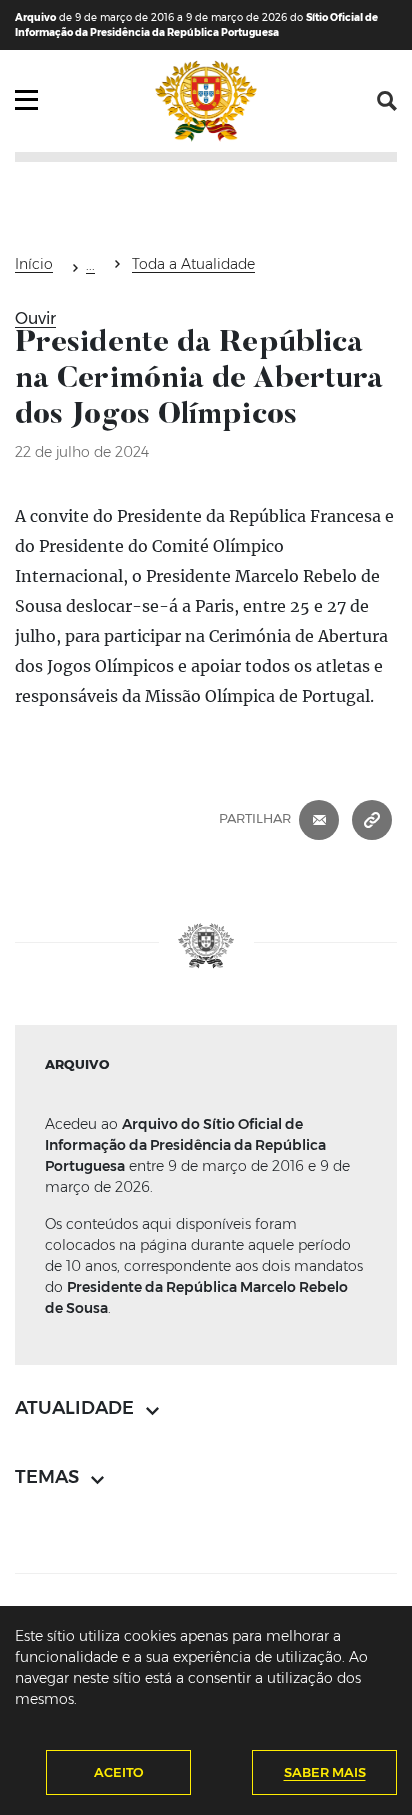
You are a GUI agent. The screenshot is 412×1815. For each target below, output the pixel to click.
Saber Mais (325, 1772)
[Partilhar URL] (372, 818)
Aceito (119, 1772)
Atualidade (90, 268)
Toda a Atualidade (193, 264)
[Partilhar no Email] (319, 818)
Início (34, 264)
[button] (387, 101)
